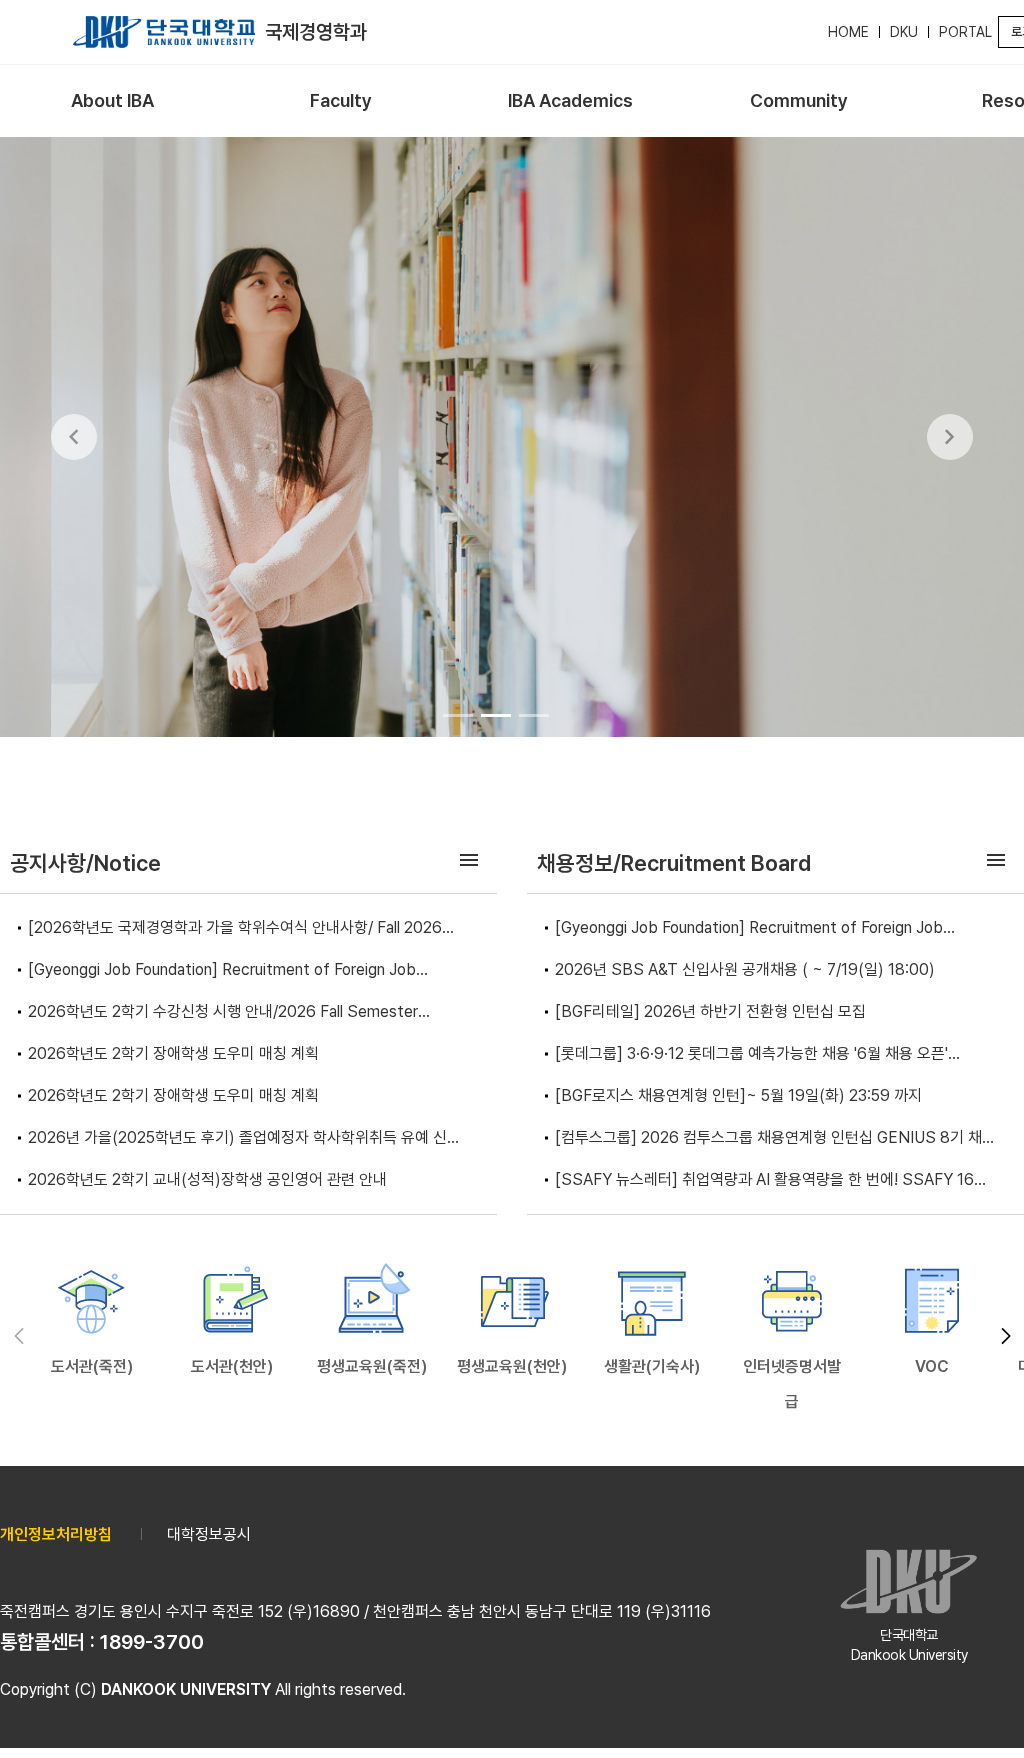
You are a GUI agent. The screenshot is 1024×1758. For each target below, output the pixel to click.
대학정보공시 (209, 1534)
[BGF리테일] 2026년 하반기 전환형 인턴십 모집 (710, 1011)
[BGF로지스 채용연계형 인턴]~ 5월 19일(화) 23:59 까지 (738, 1095)
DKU (904, 32)
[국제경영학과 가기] (164, 32)
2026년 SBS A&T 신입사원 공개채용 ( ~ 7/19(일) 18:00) (745, 969)
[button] (1005, 1336)
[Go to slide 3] (534, 715)
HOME (848, 32)
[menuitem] (112, 101)
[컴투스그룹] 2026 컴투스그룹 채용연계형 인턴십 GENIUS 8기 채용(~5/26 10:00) (775, 1139)
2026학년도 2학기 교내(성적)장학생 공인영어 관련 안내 (207, 1179)
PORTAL (965, 32)
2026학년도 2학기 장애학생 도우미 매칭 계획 (173, 1053)
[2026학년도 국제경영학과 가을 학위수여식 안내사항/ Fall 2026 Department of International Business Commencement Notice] (235, 929)
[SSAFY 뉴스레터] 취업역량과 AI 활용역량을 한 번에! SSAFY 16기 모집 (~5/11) (771, 1181)
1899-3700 (152, 1642)
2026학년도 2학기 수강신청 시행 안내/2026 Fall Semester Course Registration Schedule (223, 1013)
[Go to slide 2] (496, 715)
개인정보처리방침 (56, 1534)
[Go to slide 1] (458, 715)
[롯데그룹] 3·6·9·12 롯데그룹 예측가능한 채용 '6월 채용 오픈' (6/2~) (751, 1055)
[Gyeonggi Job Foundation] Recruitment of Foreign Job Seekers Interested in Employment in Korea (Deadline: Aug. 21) (248, 971)
